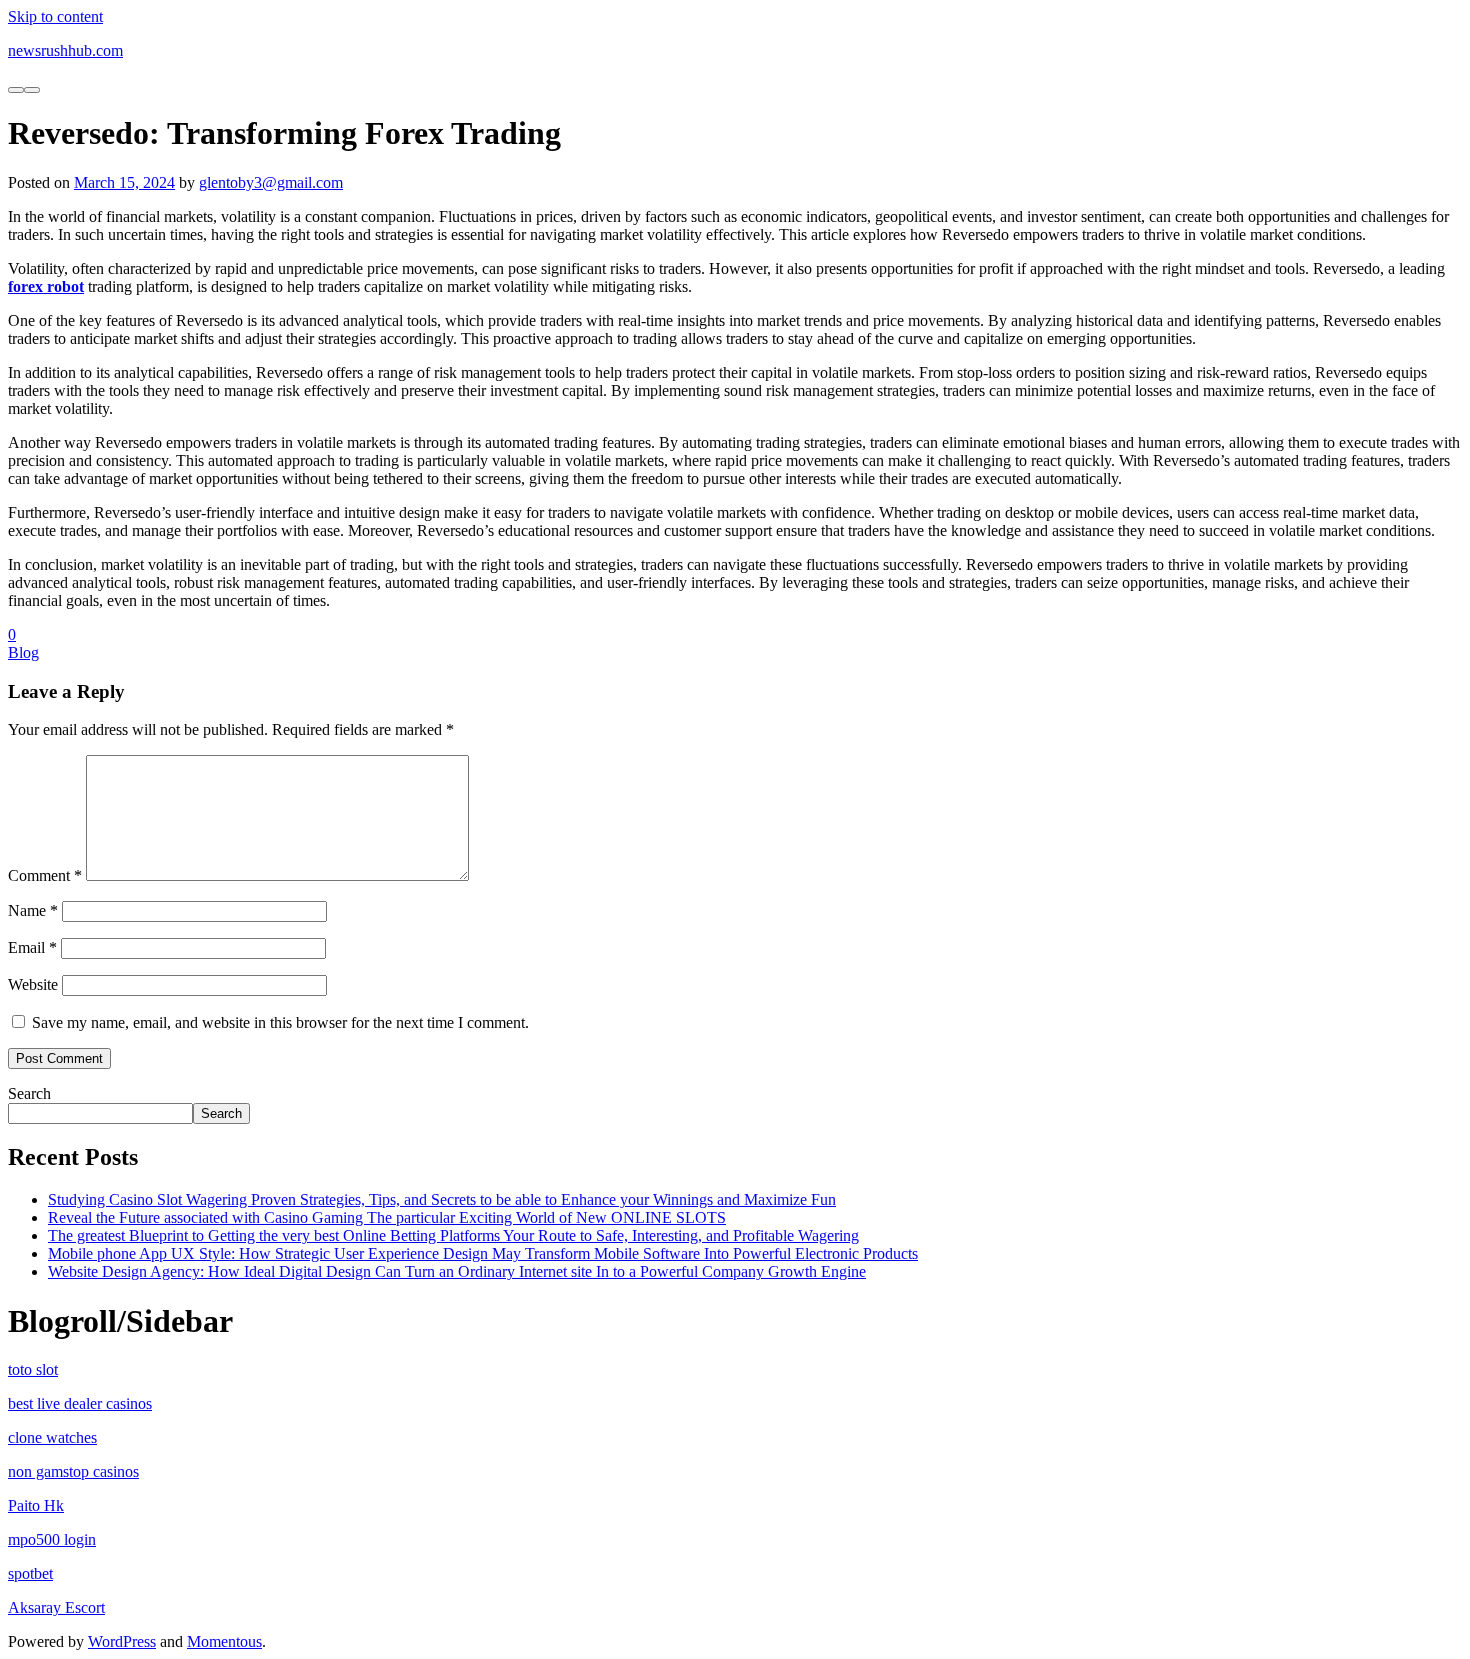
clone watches (52, 1437)
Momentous (224, 1641)
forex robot (46, 286)
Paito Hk (36, 1505)
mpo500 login (52, 1539)
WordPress (122, 1641)
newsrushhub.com (65, 50)
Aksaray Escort (56, 1607)
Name (33, 910)
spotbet (30, 1573)
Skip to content (55, 16)
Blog (23, 652)
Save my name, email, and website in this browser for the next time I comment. (280, 1022)
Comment (45, 875)
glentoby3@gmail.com (271, 182)
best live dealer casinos (80, 1403)
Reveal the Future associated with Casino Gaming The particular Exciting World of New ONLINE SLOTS (387, 1217)
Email (32, 947)
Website (33, 984)
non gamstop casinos (73, 1471)
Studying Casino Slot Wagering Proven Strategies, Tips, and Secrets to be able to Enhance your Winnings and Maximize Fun (442, 1199)
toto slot (33, 1369)
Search (29, 1093)
